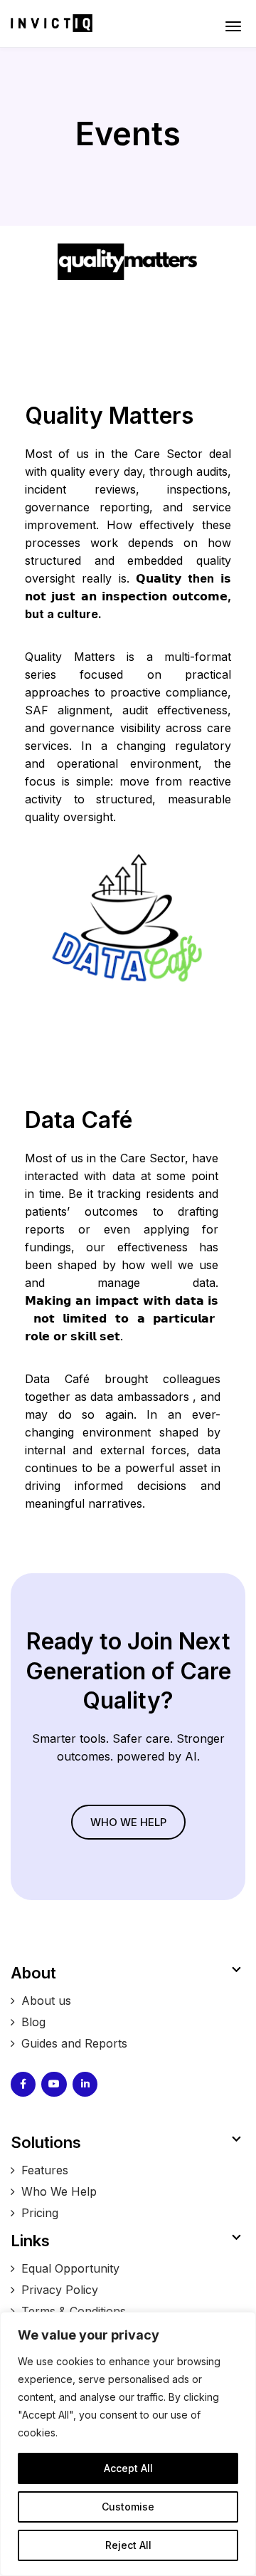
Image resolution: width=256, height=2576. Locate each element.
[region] (128, 2444)
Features (45, 2170)
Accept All (128, 2468)
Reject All (128, 2545)
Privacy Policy (60, 2290)
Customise (128, 2507)
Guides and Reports (74, 2043)
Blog (33, 2022)
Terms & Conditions (74, 2311)
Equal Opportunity (70, 2268)
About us (46, 2001)
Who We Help (61, 2191)
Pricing (40, 2213)
